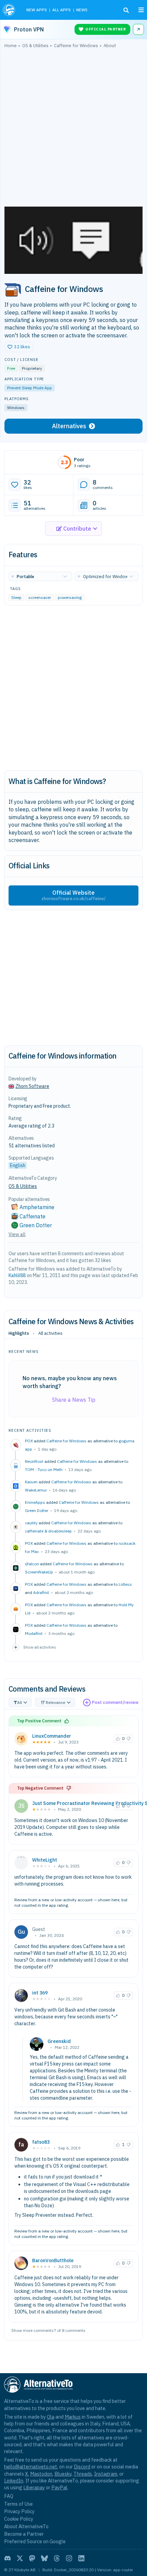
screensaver (40, 597)
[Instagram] (69, 2558)
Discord (82, 2467)
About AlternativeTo (26, 2526)
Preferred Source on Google (35, 2541)
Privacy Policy (19, 2511)
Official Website (73, 895)
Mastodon (41, 2474)
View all (17, 1234)
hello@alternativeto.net (31, 2467)
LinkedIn (14, 2481)
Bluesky (63, 2474)
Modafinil (34, 1633)
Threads (83, 2474)
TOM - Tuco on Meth (44, 1469)
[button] (19, 347)
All (19, 1702)
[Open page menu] (141, 10)
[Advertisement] (73, 129)
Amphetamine (37, 1207)
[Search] (126, 10)
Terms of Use (18, 2504)
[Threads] (57, 2558)
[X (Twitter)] (20, 2558)
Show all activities (40, 1647)
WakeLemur (36, 1490)
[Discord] (8, 2558)
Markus (73, 2417)
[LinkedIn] (81, 2558)
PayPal (59, 2487)
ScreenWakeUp (39, 1572)
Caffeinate (32, 1216)
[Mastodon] (32, 2558)
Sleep (16, 597)
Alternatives (69, 426)
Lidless (125, 1584)
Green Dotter (37, 1510)
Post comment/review (115, 1702)
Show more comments (32, 2330)
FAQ (9, 2496)
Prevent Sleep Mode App (30, 388)
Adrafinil (41, 1592)
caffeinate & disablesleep (48, 1531)
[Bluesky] (44, 2558)
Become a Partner (24, 2534)
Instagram (106, 2474)
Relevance (56, 1702)
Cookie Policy (19, 2519)
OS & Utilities (23, 1186)
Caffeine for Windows (66, 1441)
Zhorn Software (32, 1086)
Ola (51, 2417)
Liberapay (34, 2487)
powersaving (70, 597)
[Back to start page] (10, 10)
